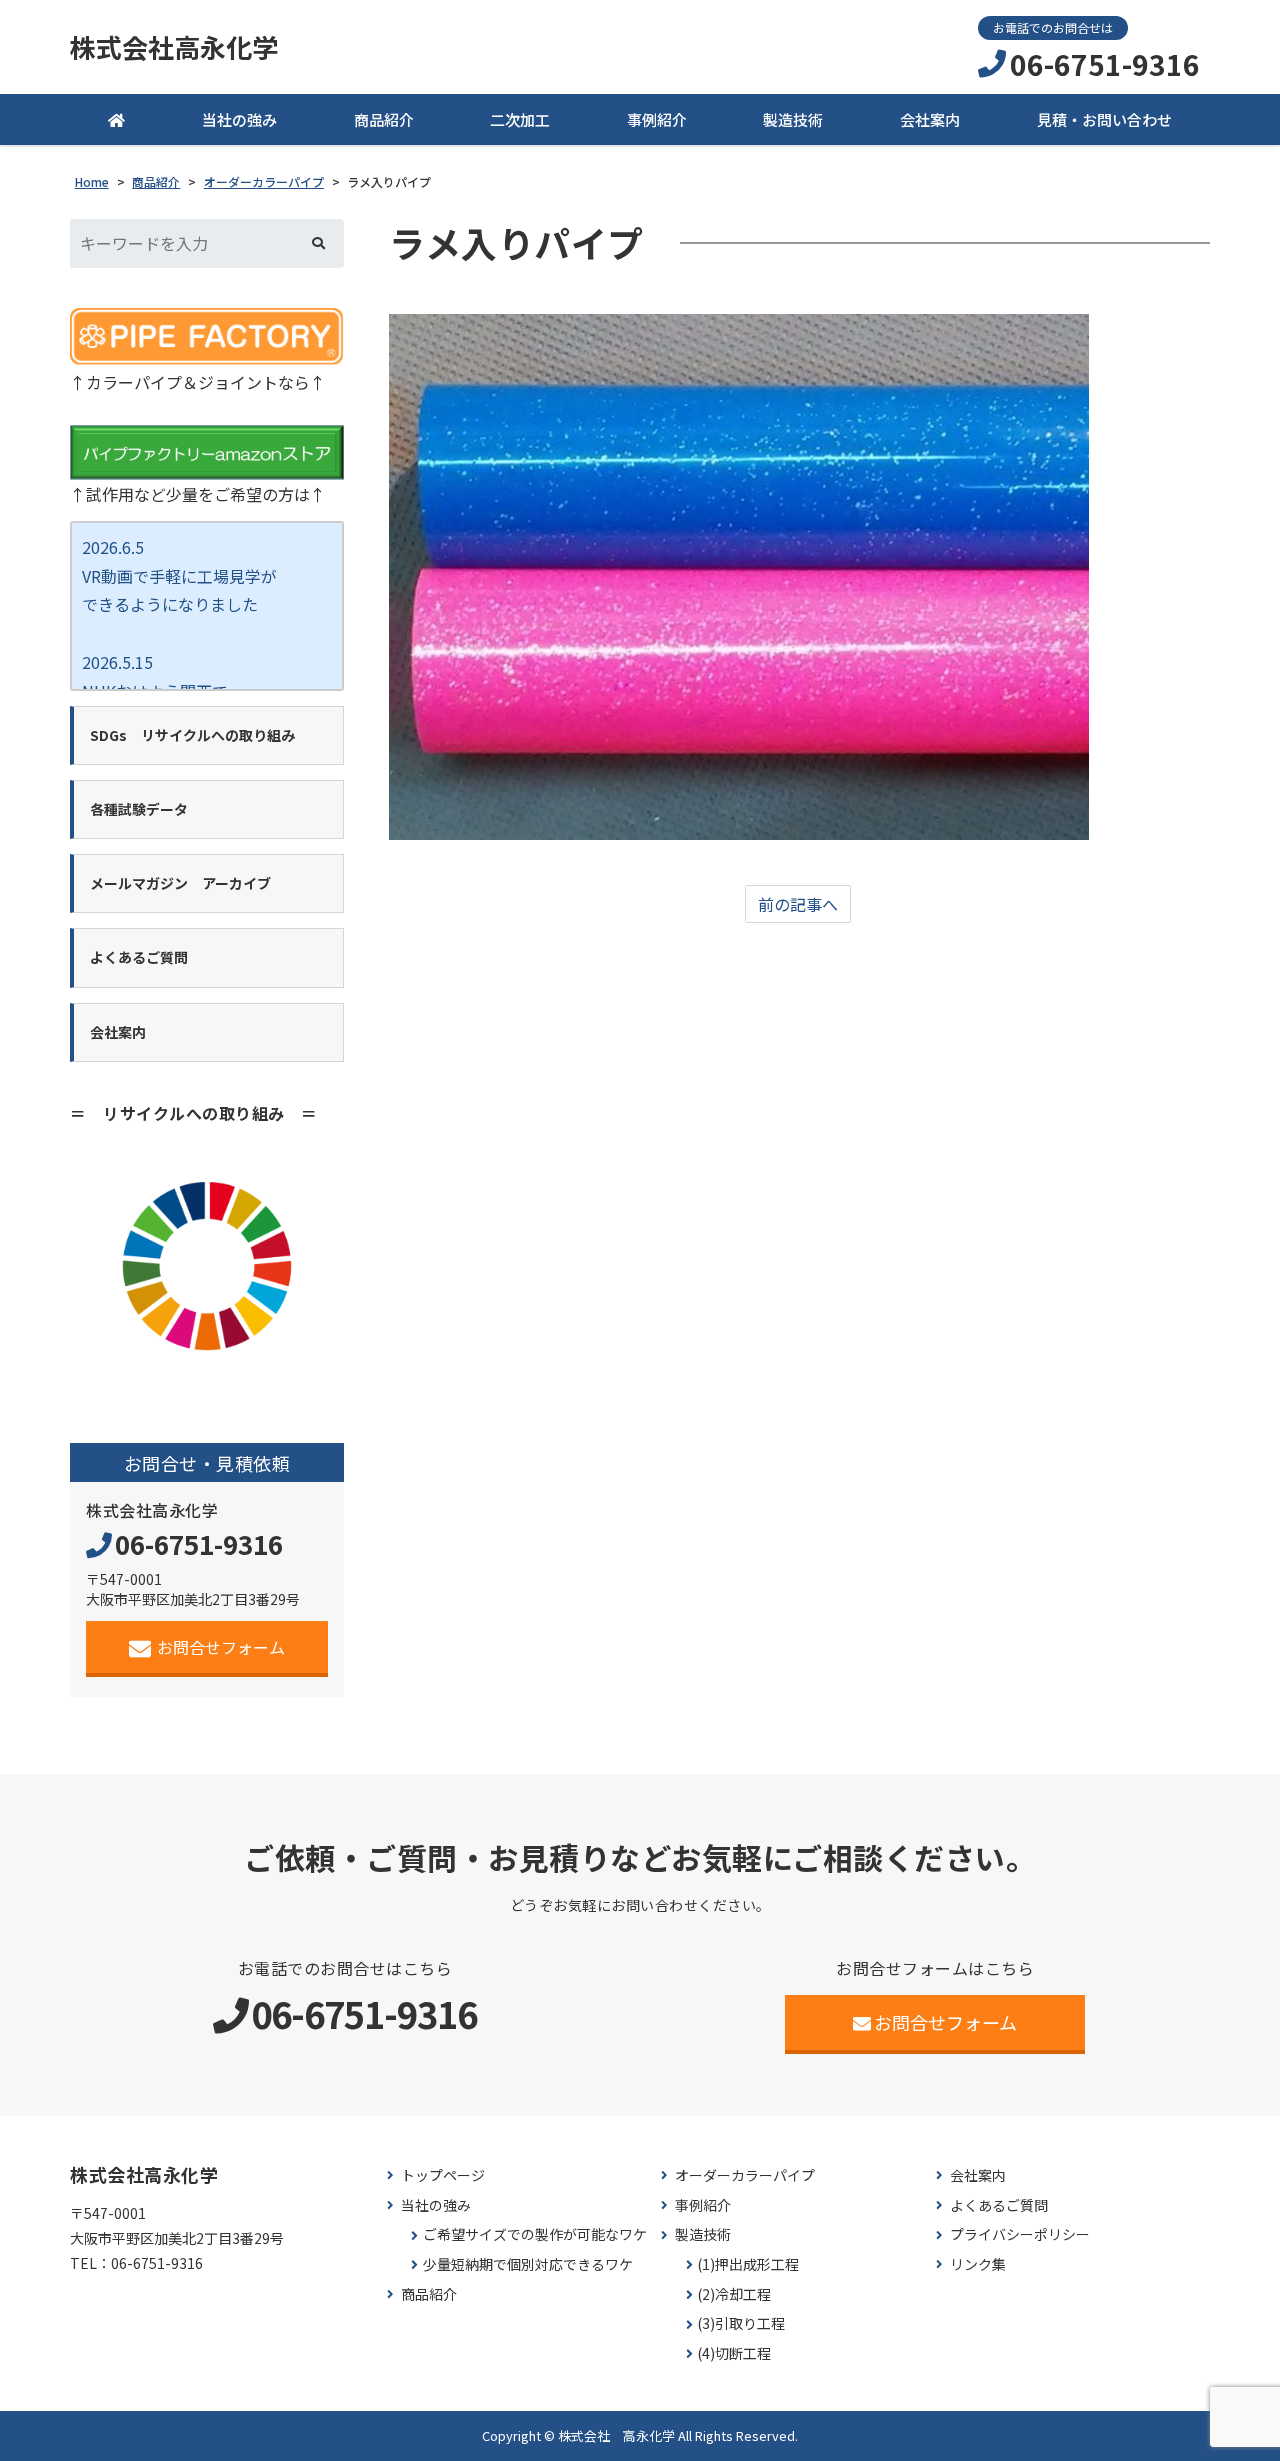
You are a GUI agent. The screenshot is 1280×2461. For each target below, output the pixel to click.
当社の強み (239, 119)
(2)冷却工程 (734, 2294)
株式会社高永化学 (174, 47)
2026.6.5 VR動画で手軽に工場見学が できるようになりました (179, 576)
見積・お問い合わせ (1104, 119)
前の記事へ (798, 904)
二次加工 (520, 119)
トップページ (443, 2175)
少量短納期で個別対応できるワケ (528, 2264)
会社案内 (930, 119)
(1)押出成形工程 (748, 2264)
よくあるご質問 (999, 2205)
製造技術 (793, 119)
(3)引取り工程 (741, 2323)
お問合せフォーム (221, 1647)
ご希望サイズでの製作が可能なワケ (535, 2234)
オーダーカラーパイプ (745, 2175)
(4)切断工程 (734, 2353)
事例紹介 (657, 119)
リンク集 (978, 2264)
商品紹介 (384, 119)
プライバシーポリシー (1020, 2234)
